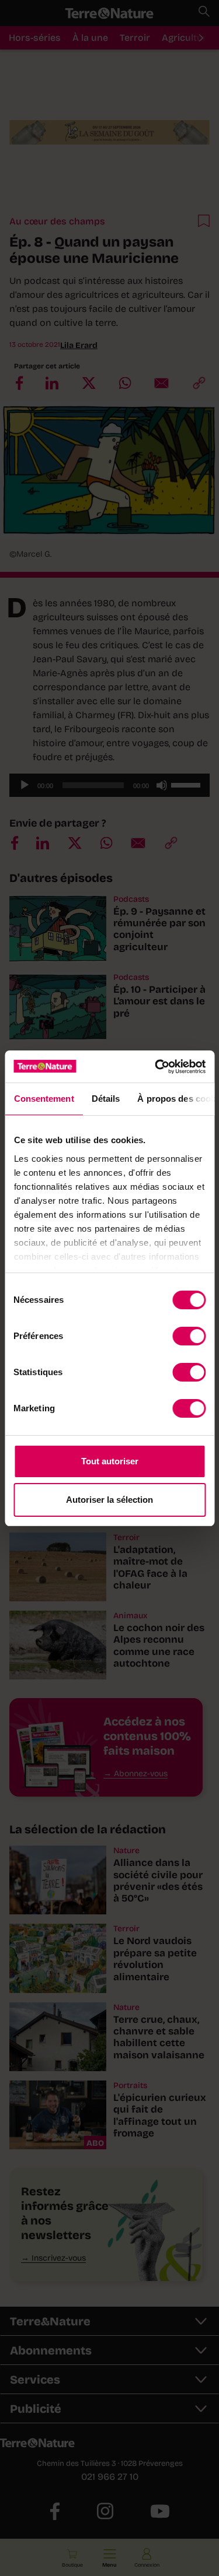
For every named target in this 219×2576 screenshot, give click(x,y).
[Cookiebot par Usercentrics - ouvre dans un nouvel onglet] (156, 1067)
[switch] (189, 1336)
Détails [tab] (105, 1099)
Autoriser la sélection (109, 1500)
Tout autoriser (110, 1461)
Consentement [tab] (44, 1099)
